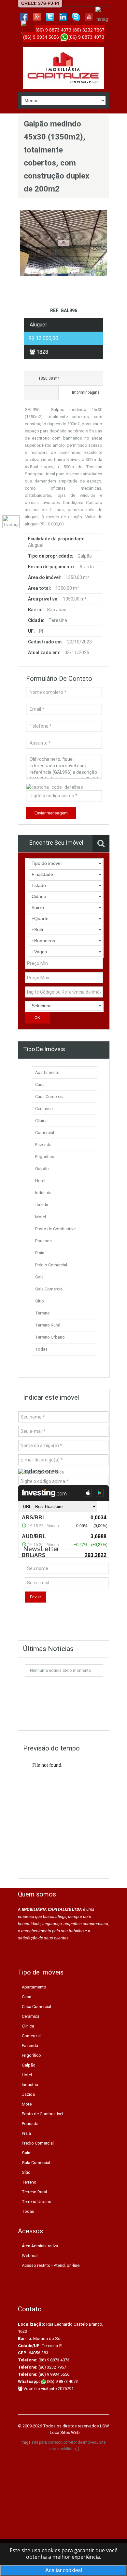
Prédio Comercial (51, 1265)
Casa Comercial (50, 1096)
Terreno (42, 1313)
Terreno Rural (48, 1325)
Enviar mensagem (51, 813)
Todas (41, 1349)
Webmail (30, 2256)
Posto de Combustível (56, 1229)
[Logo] (63, 68)
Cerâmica (44, 1109)
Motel (41, 1217)
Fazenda (43, 1145)
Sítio (40, 1301)
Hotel (40, 1181)
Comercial (45, 1133)
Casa (40, 1084)
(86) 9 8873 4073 (62, 2381)
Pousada (43, 1241)
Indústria (43, 1193)
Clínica (41, 1121)
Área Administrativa (40, 2246)
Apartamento (47, 1072)
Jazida (42, 1205)
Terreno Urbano (50, 1337)
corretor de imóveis (80, 2442)
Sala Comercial (49, 1289)
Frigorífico (45, 1157)
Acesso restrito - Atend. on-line (51, 2265)
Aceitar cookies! (64, 2570)
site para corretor (46, 2442)
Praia (40, 1253)
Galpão (42, 1169)
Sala (39, 1277)
